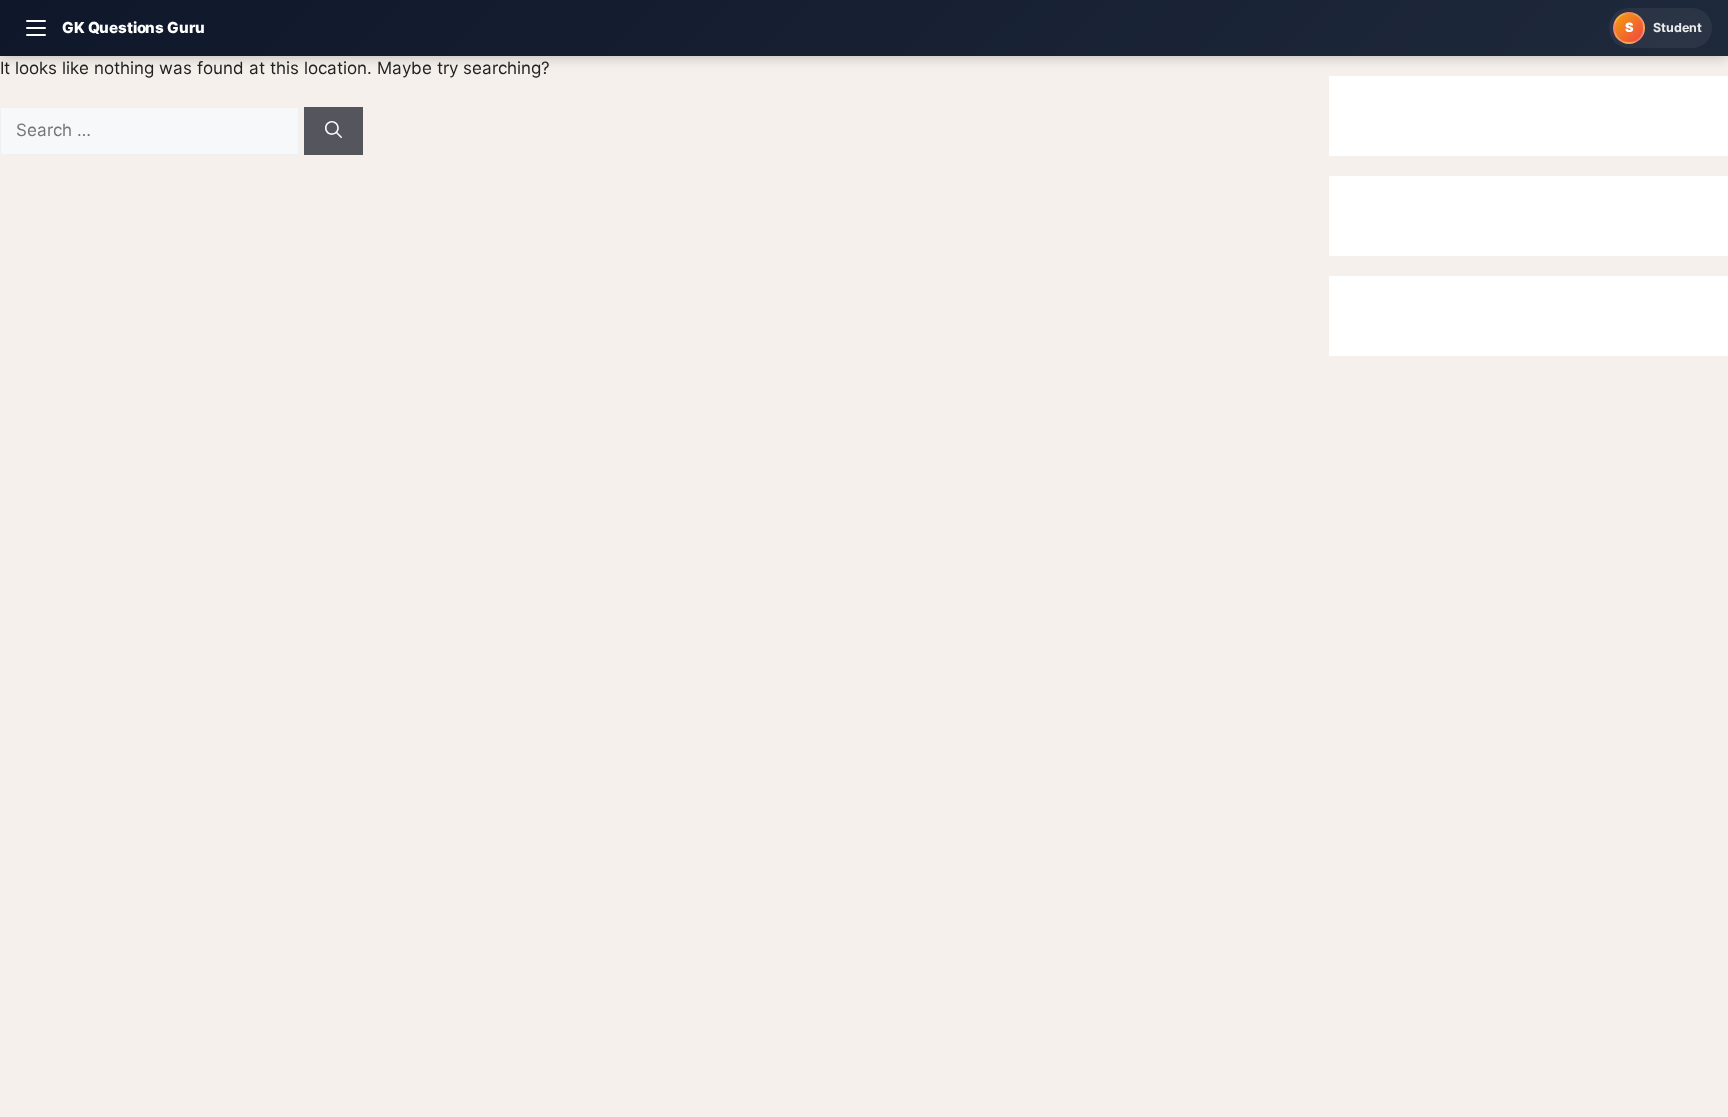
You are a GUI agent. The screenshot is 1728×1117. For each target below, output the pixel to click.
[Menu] (36, 28)
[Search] (333, 131)
